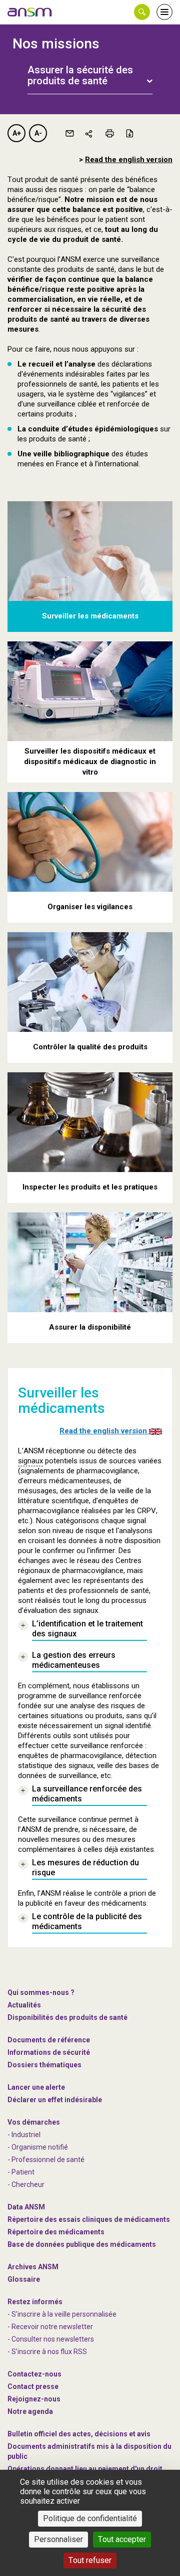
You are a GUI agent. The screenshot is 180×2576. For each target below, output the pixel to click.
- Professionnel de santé (46, 2160)
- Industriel (24, 2135)
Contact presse (33, 2386)
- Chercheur (26, 2184)
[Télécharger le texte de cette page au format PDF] (129, 133)
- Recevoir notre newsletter (50, 2327)
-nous (34, 2399)
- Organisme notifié (38, 2147)
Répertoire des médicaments (56, 2232)
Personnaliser (58, 2539)
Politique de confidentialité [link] (90, 2518)
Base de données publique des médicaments (82, 2244)
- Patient (21, 2172)
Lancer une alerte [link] (36, 2087)
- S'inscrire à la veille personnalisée (62, 2314)
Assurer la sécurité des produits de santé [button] (80, 75)
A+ (17, 133)
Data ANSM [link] (26, 2207)
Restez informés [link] (35, 2302)
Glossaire (24, 2279)
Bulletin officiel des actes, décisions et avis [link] (79, 2434)
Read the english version (129, 160)
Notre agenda (30, 2411)
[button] (142, 12)
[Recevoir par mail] (69, 133)
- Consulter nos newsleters (51, 2339)
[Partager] (89, 133)
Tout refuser (90, 2560)
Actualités (24, 2005)
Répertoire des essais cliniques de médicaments (89, 2219)
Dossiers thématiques (44, 2065)
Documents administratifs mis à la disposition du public (89, 2451)
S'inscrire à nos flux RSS (49, 2352)
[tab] (90, 70)
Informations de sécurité (49, 2052)
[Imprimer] (109, 133)
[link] (30, 12)
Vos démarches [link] (34, 2122)
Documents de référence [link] (49, 2040)
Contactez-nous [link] (34, 2374)
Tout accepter (122, 2539)
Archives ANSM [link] (33, 2267)
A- (38, 133)
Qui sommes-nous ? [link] (41, 1992)
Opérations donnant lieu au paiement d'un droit (85, 2469)
